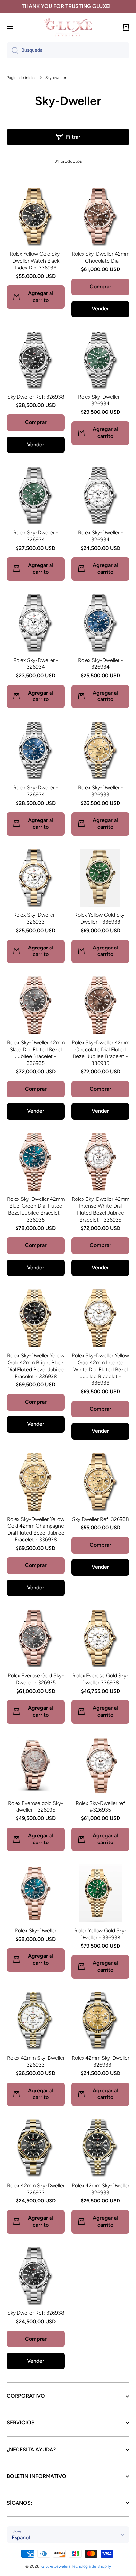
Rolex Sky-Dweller (36, 1931)
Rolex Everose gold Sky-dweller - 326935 (36, 1807)
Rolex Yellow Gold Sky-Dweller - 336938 (101, 918)
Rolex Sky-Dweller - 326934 (101, 400)
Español (21, 2538)
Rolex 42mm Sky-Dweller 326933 (36, 2061)
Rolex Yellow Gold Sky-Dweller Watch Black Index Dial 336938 (36, 261)
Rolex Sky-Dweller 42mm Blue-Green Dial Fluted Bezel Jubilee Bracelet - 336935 (36, 1209)
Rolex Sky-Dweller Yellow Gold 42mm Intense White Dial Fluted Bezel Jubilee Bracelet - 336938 (100, 1369)
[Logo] (68, 27)
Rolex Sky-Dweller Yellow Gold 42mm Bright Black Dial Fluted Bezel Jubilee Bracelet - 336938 (36, 1366)
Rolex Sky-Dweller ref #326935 (100, 1807)
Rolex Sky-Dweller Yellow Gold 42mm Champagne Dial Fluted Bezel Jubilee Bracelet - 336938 (36, 1529)
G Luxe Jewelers (56, 2566)
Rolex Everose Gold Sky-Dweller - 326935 (36, 1679)
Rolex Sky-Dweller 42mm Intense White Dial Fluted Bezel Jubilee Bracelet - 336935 (101, 1209)
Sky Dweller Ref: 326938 (36, 397)
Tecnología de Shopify (91, 2566)
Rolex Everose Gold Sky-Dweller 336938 (101, 1679)
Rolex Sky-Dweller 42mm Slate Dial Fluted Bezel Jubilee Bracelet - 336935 (36, 1053)
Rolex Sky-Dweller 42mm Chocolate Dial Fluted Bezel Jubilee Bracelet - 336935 (101, 1053)
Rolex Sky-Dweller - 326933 (101, 791)
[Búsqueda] (12, 50)
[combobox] (68, 50)
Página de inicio (21, 78)
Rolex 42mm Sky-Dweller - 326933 (101, 2061)
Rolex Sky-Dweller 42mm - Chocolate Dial (101, 257)
